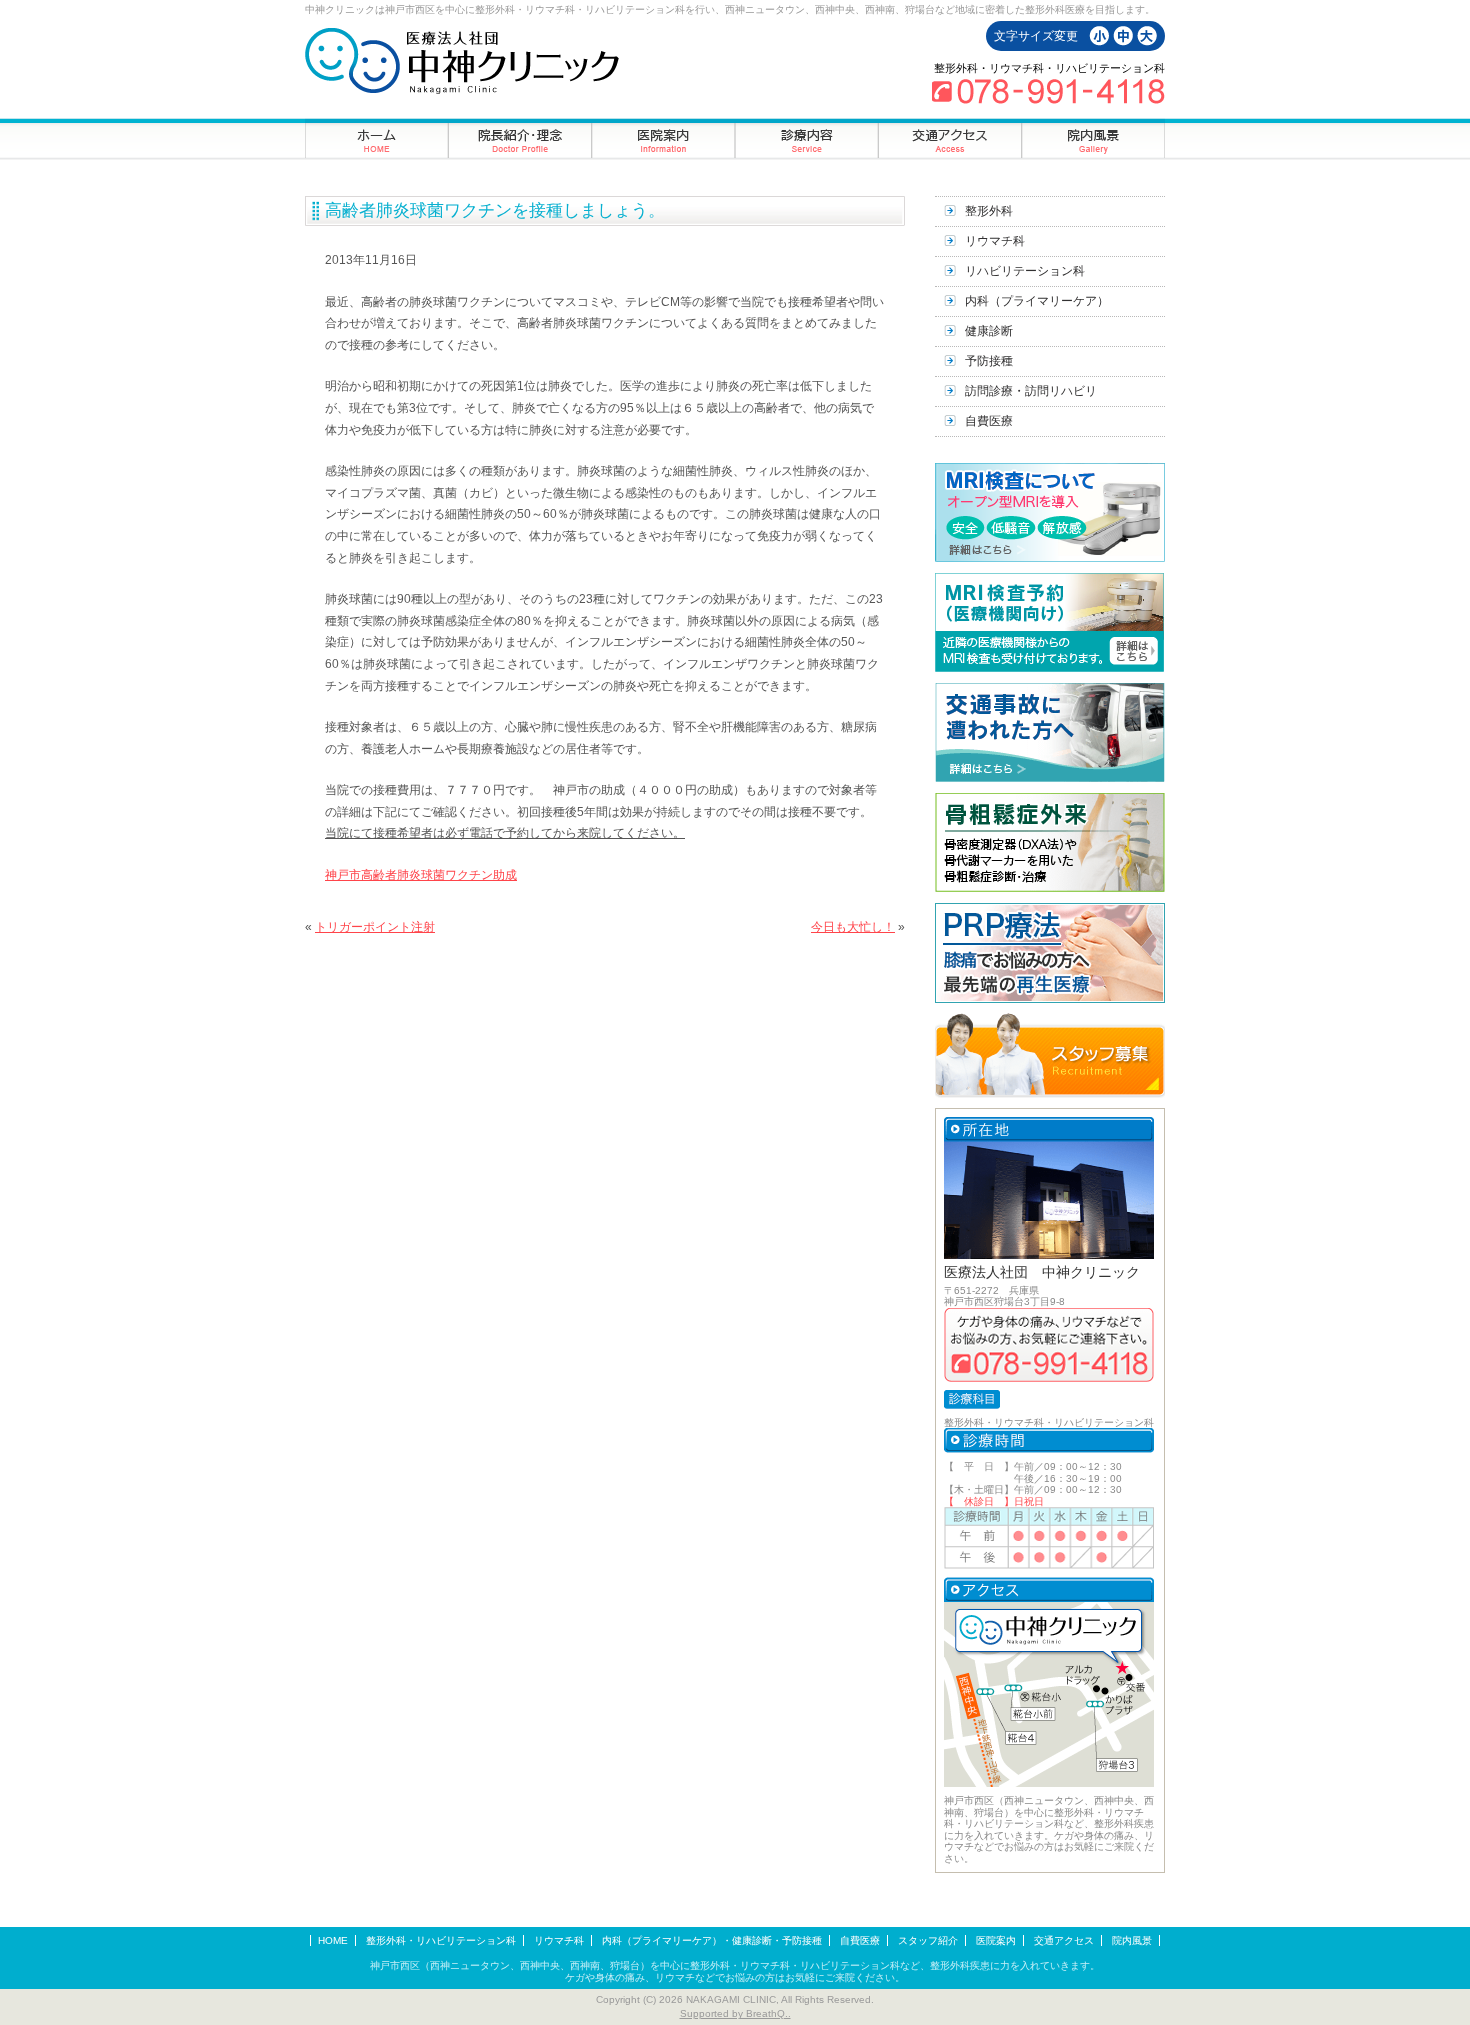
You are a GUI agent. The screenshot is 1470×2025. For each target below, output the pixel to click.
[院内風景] (1093, 138)
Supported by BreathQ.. (735, 2013)
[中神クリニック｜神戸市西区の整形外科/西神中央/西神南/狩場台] (462, 61)
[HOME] (377, 138)
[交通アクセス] (949, 138)
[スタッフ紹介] (520, 138)
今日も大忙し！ (853, 927)
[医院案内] (663, 138)
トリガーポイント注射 (375, 927)
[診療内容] (806, 138)
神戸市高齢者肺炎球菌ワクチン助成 (421, 875)
